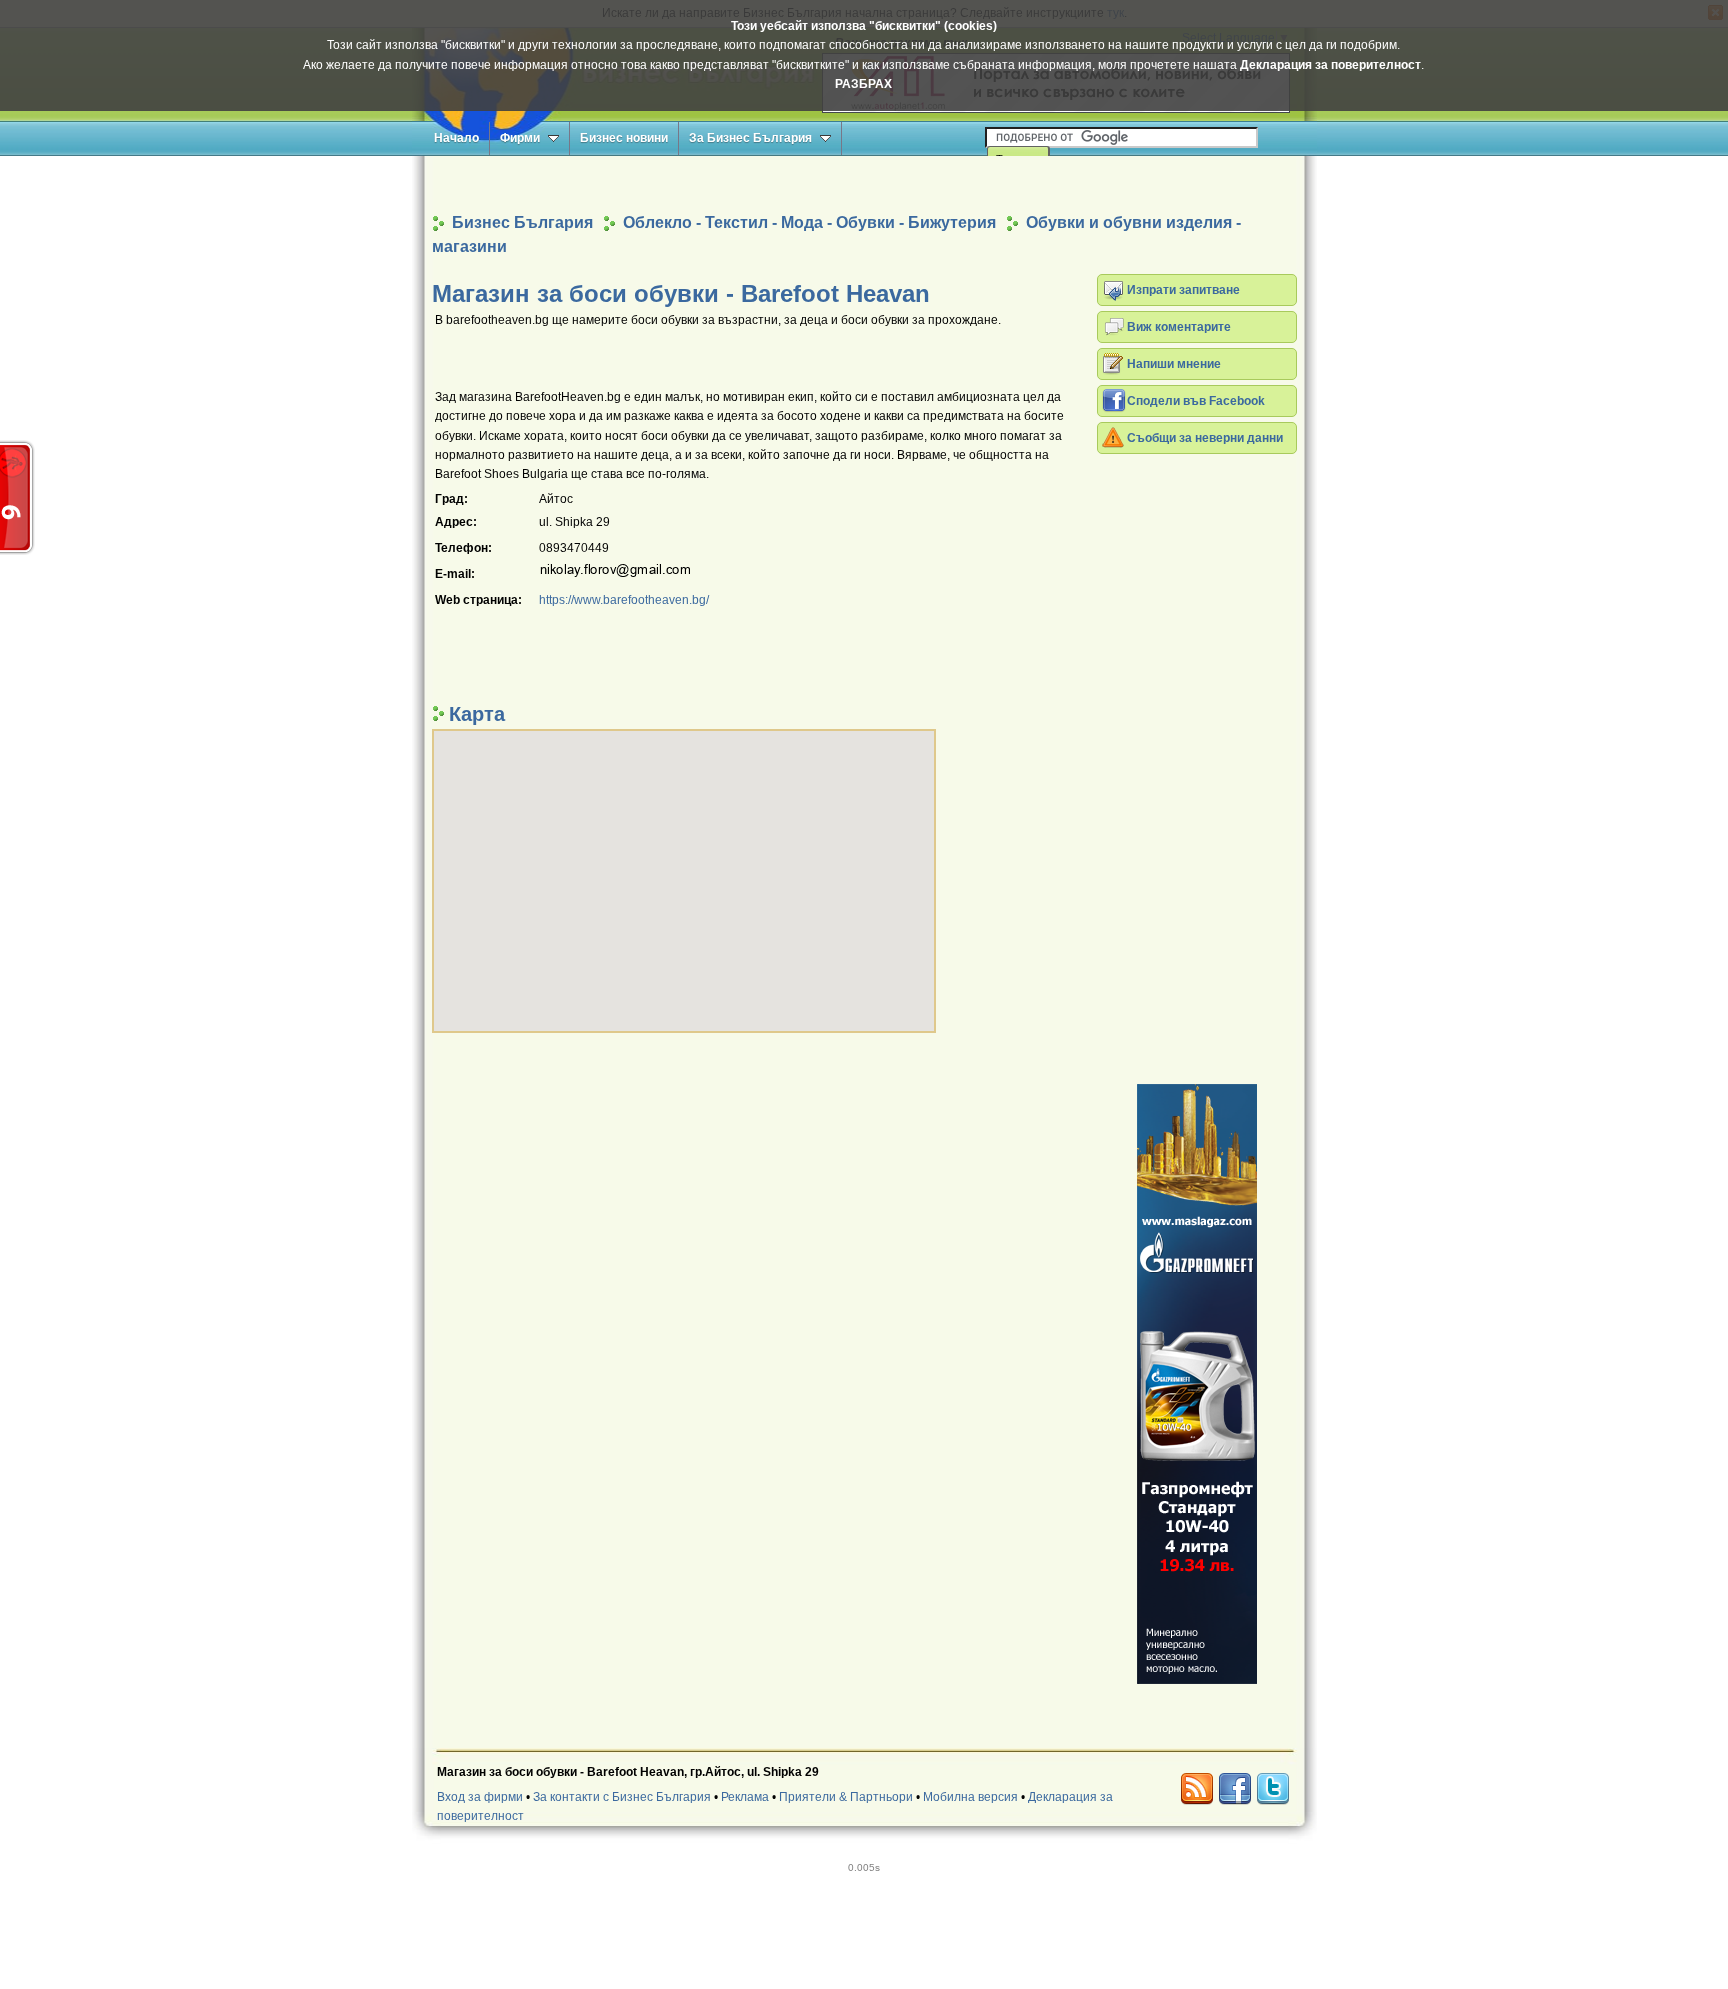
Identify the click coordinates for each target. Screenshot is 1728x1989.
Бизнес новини (624, 138)
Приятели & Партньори (846, 1797)
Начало (456, 138)
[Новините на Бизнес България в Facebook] (1235, 1789)
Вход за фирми (480, 1797)
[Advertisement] (864, 183)
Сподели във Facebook (1196, 401)
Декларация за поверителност (1330, 65)
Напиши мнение (1174, 364)
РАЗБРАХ (863, 84)
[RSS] (1197, 1789)
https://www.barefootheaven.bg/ (624, 600)
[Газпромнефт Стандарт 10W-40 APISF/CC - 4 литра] (1197, 1384)
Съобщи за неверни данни (1205, 438)
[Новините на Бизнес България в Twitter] (1273, 1789)
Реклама (745, 1797)
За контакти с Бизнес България (622, 1797)
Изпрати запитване (1183, 290)
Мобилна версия (970, 1797)
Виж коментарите (1179, 327)
